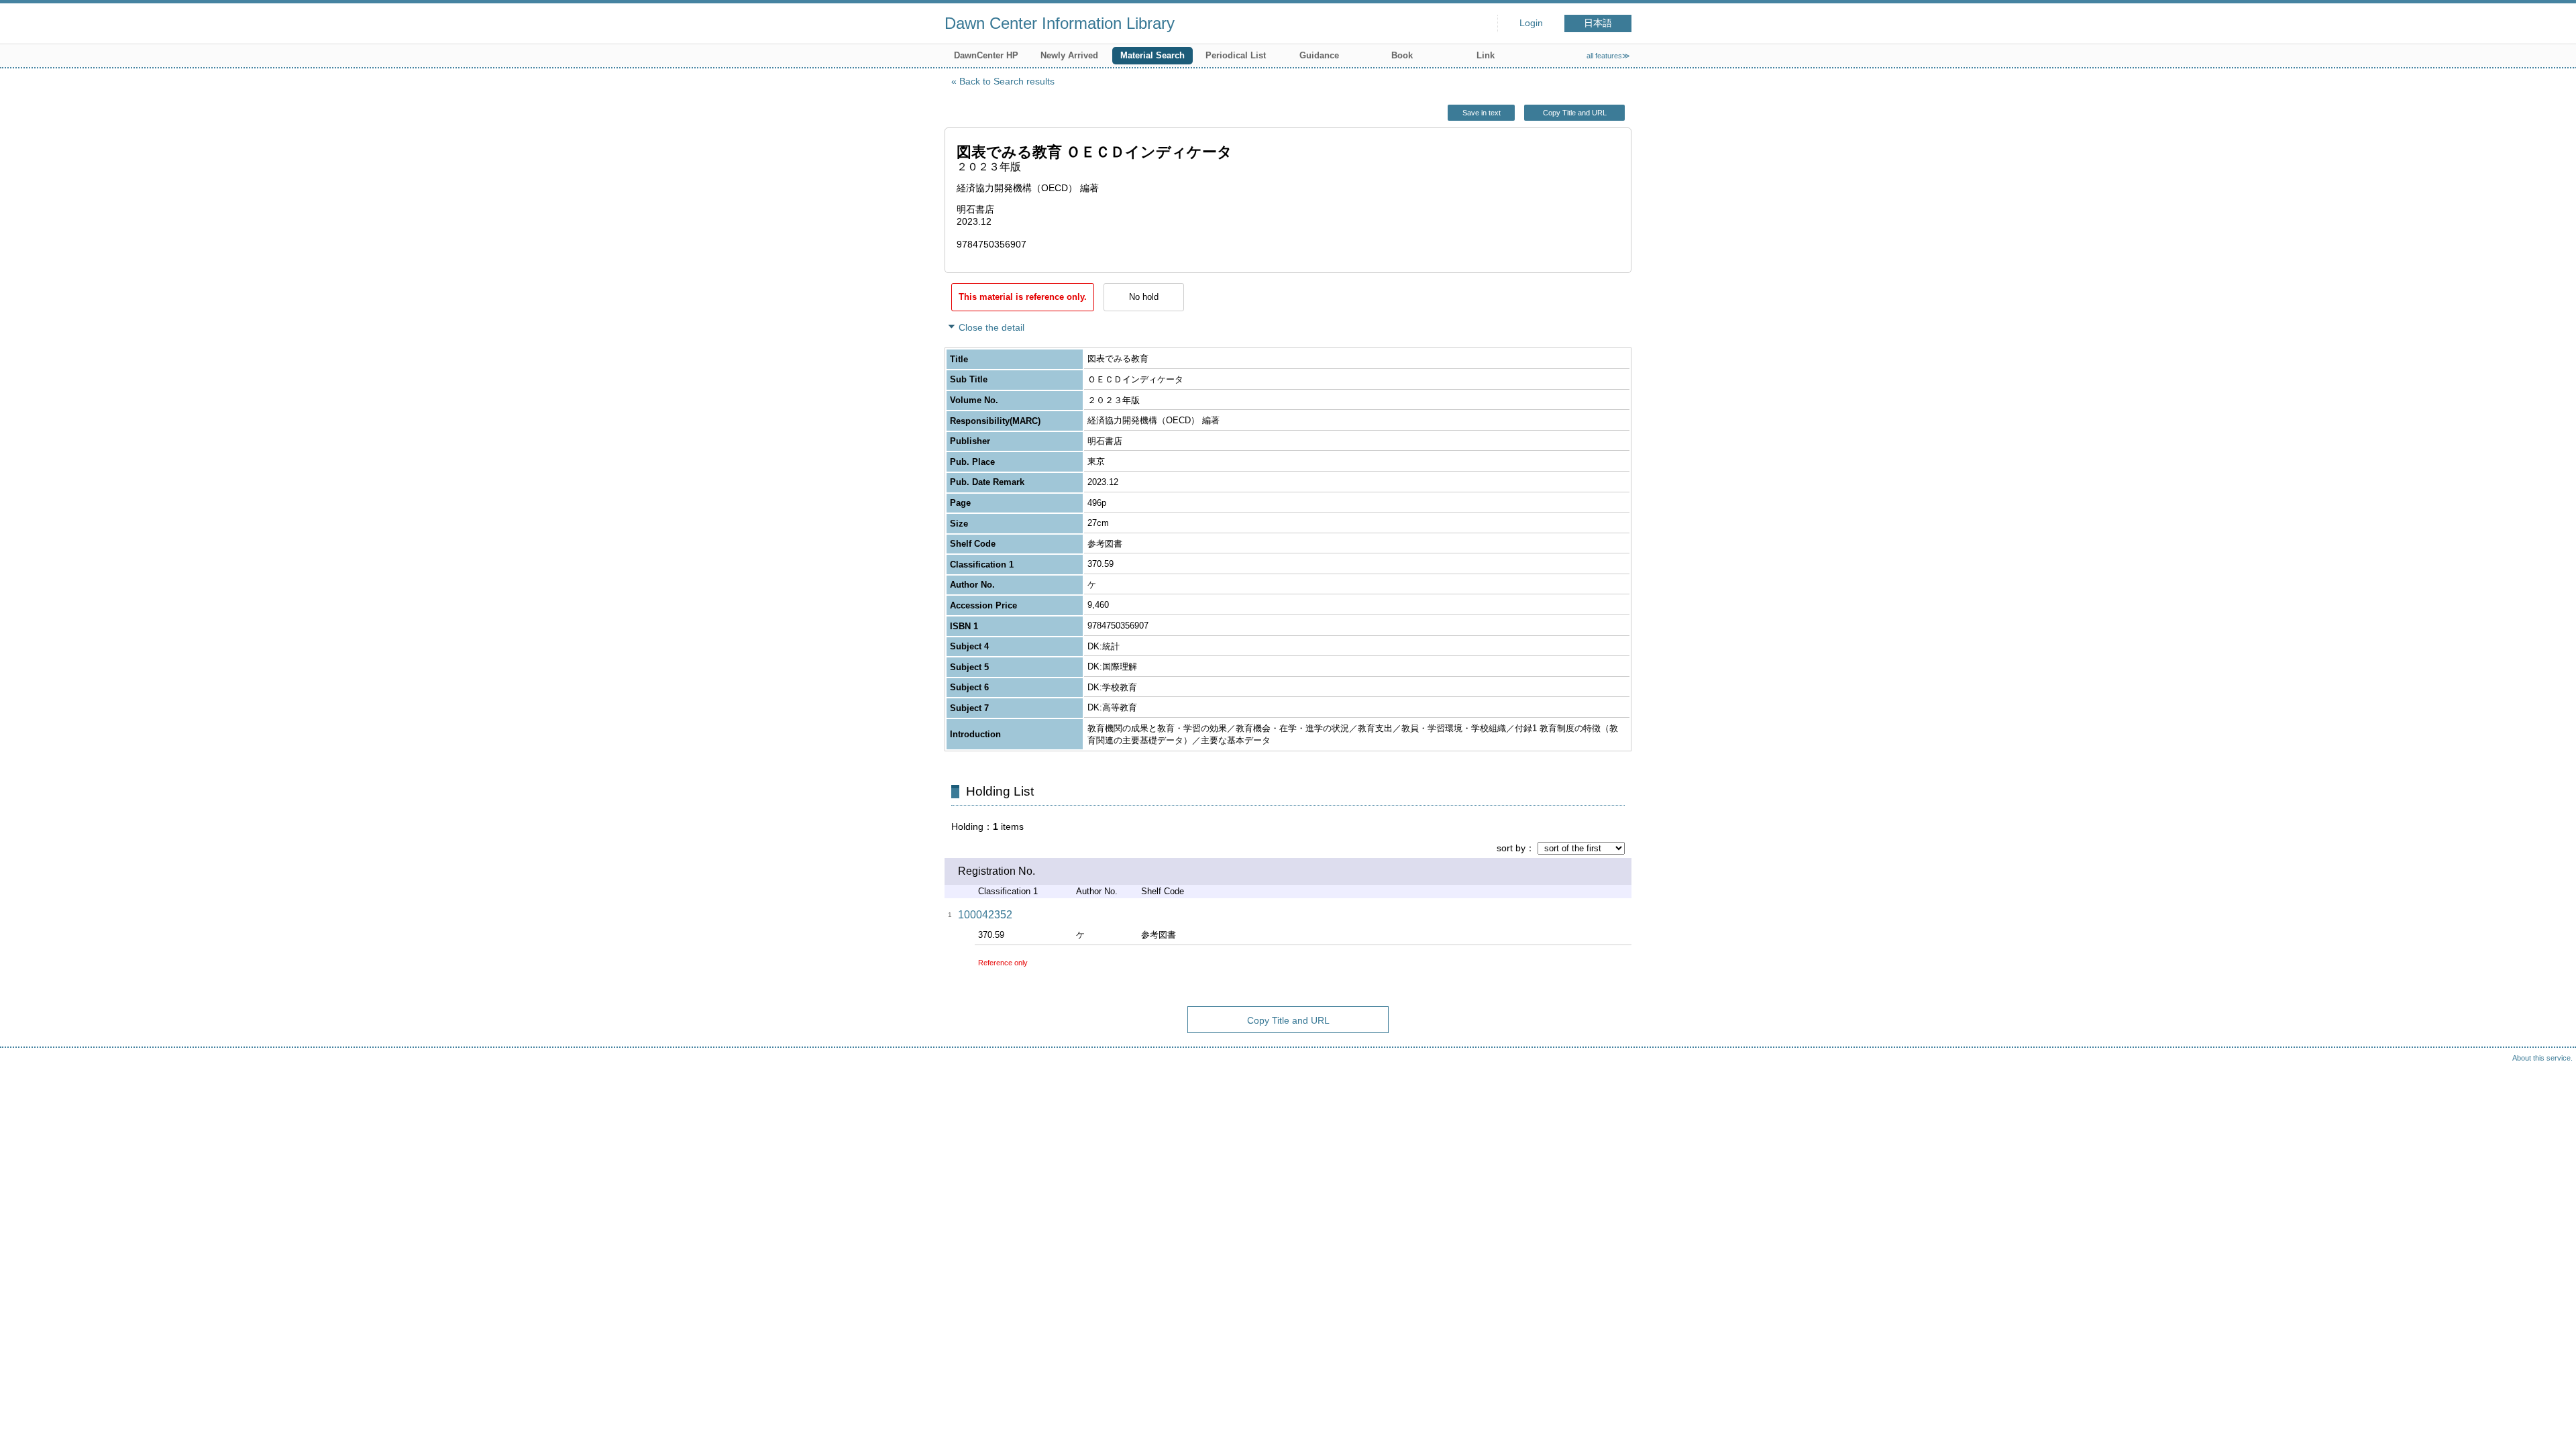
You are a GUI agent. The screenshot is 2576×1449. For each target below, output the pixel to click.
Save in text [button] (1482, 113)
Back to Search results (1007, 81)
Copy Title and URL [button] (1575, 113)
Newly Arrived (1069, 55)
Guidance (1319, 55)
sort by (1511, 848)
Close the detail (991, 327)
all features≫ (1608, 56)
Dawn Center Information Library (1060, 23)
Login (1531, 23)
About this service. (2542, 1058)
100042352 (985, 915)
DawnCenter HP (986, 55)
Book (1402, 55)
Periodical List (1236, 55)
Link (1486, 55)
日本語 (1598, 23)
